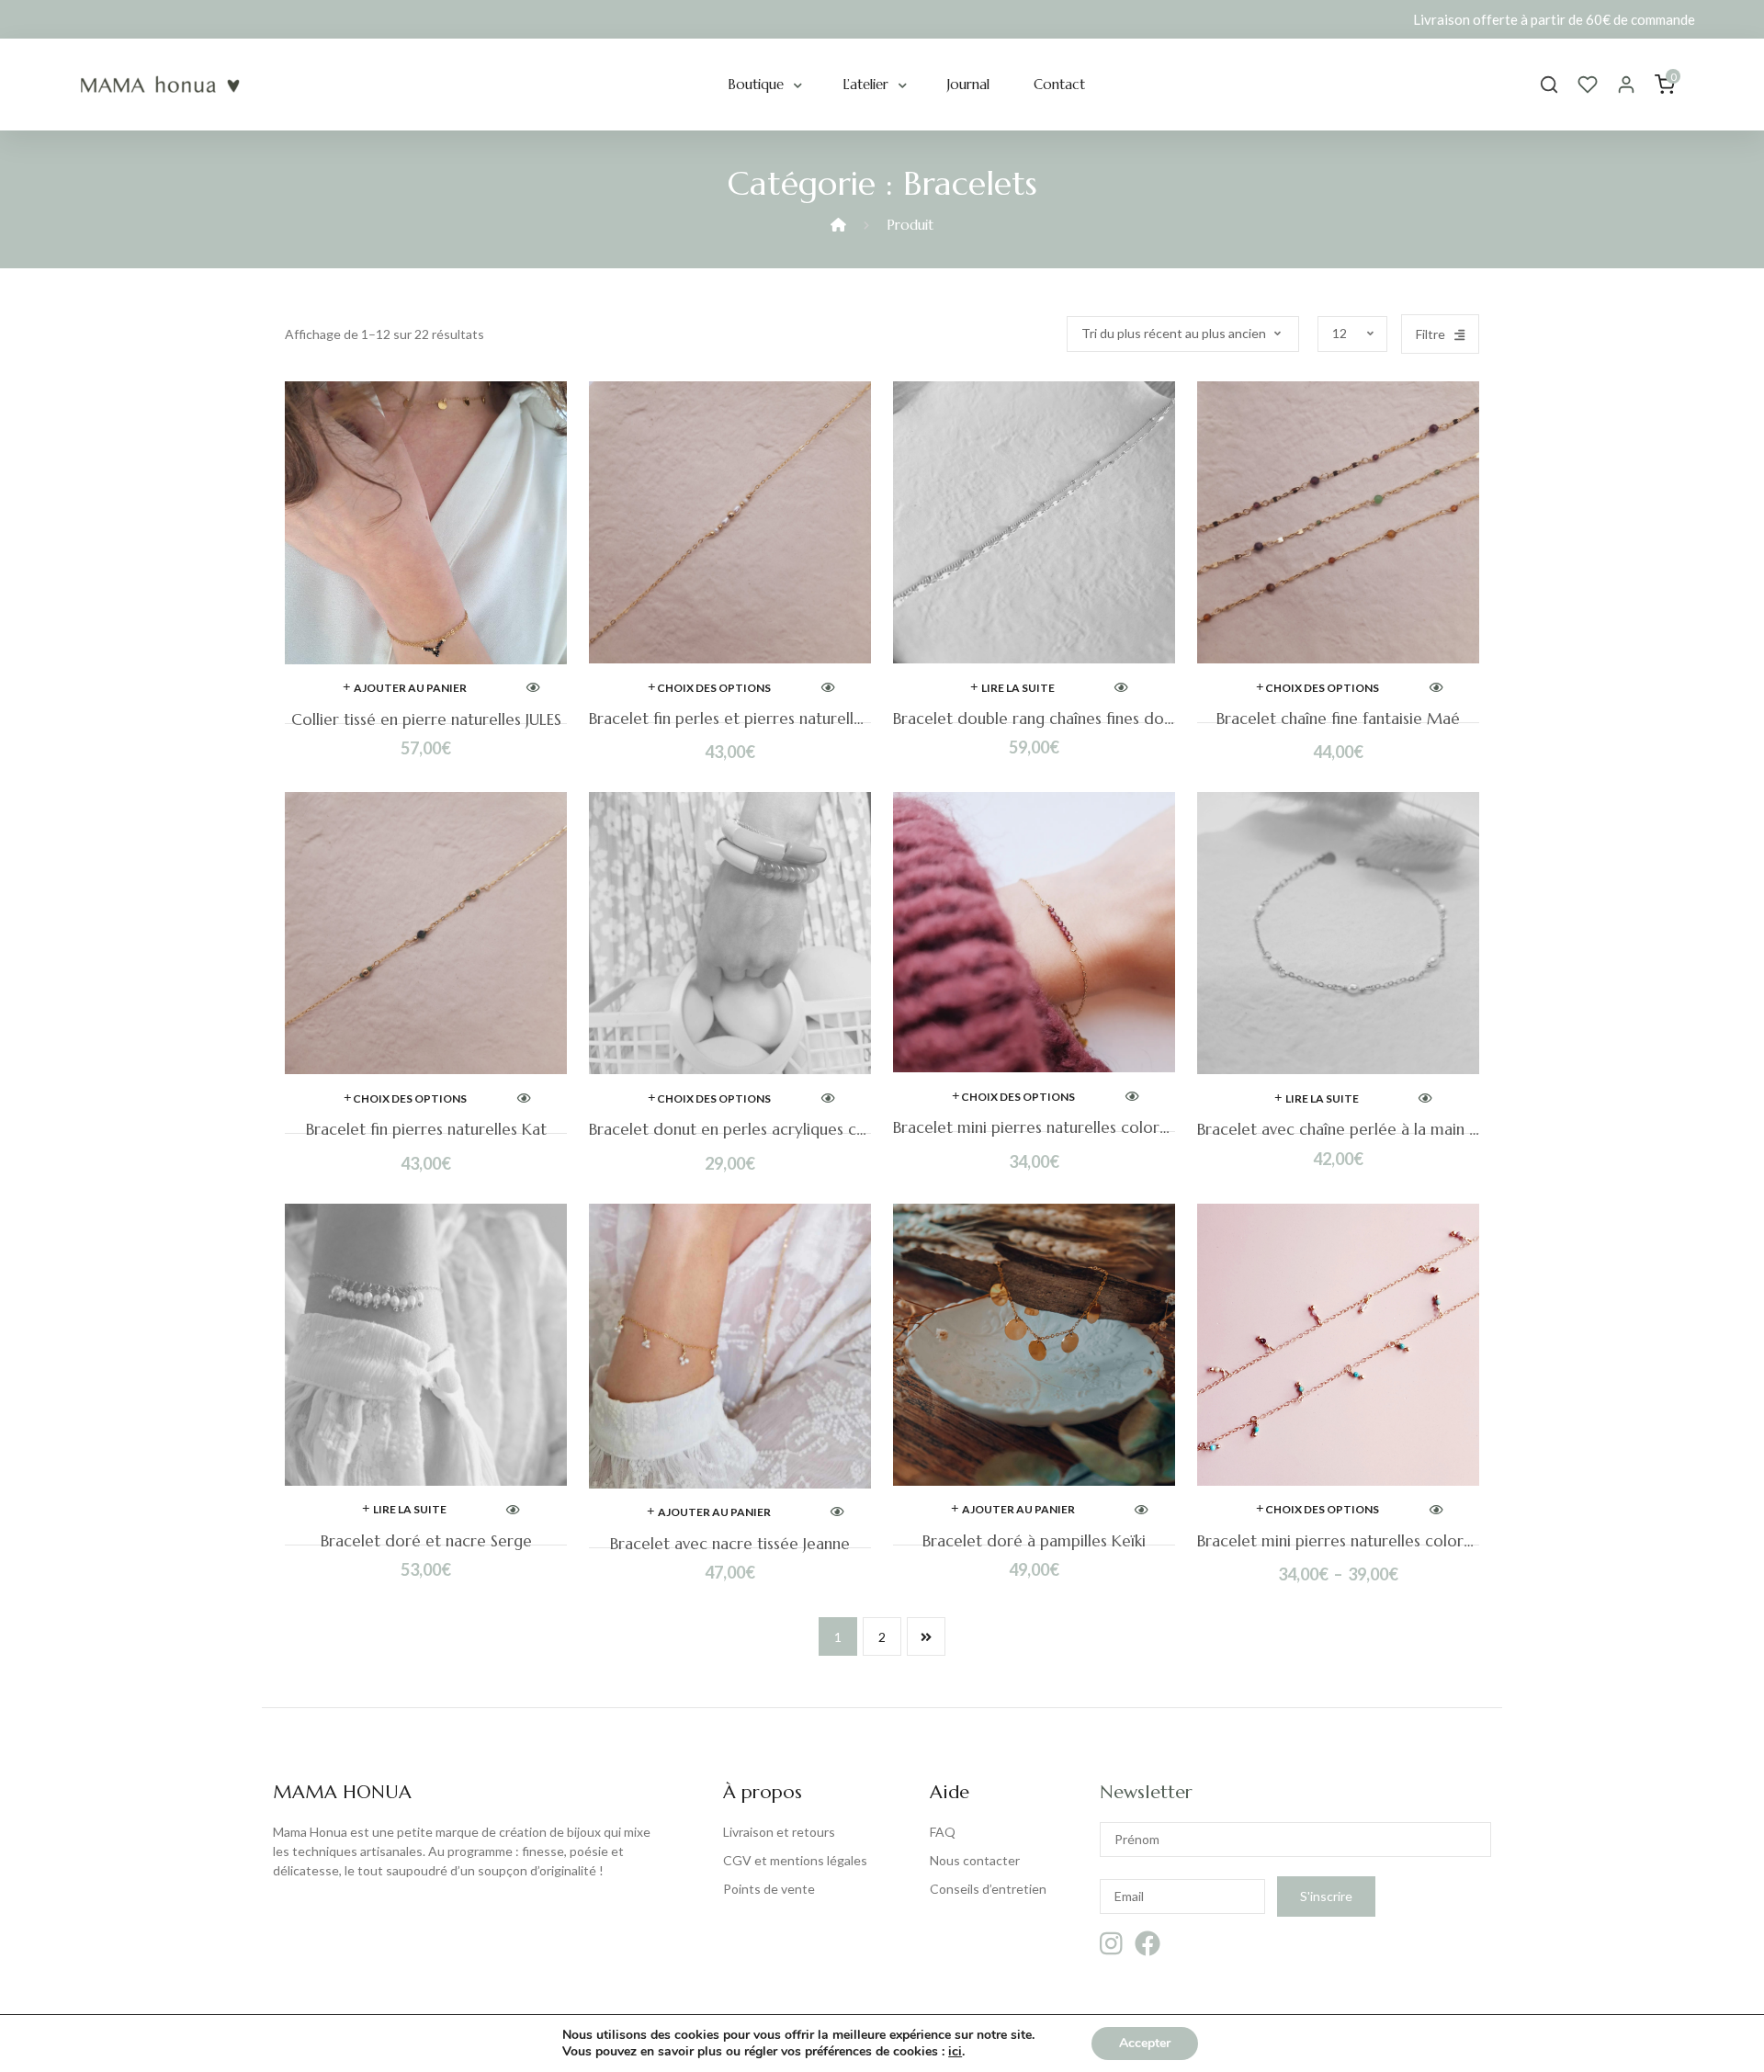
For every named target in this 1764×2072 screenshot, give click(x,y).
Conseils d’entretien (988, 1889)
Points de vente (769, 1889)
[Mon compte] (1626, 85)
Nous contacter (975, 1860)
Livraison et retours (779, 1832)
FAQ (943, 1832)
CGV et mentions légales (795, 1860)
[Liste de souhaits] (1588, 85)
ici (955, 2052)
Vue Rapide (533, 689)
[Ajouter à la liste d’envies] (574, 411)
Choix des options (714, 688)
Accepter (1145, 2043)
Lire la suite (1018, 688)
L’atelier (865, 84)
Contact (1059, 84)
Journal (968, 84)
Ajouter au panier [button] (410, 688)
